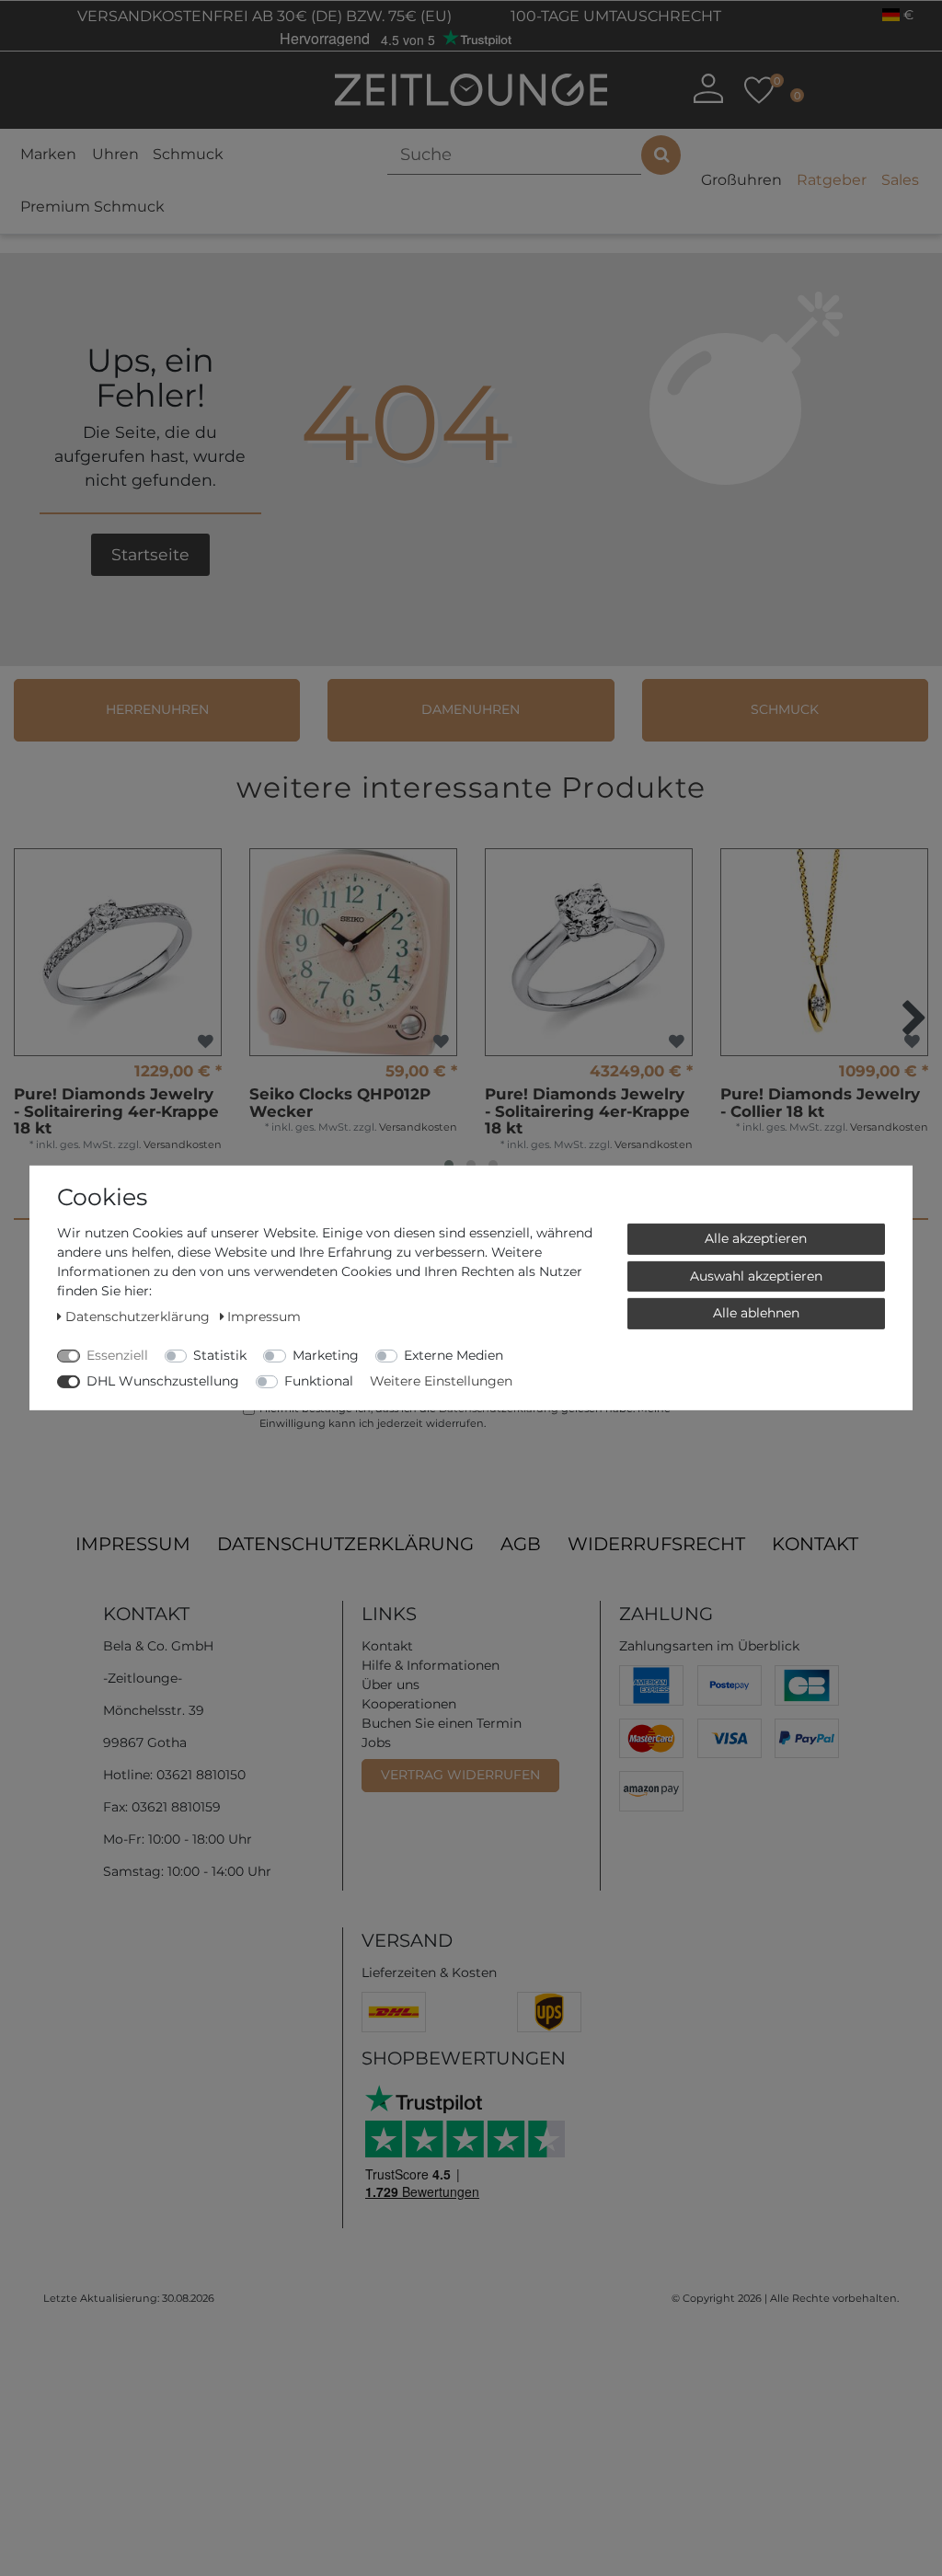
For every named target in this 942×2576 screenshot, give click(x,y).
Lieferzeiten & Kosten (429, 1972)
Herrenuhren (157, 709)
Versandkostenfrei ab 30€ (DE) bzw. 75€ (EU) (263, 16)
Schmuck (188, 154)
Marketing (326, 1355)
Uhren (115, 154)
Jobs (376, 1742)
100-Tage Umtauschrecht (614, 16)
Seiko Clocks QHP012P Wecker (340, 1103)
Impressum (133, 1544)
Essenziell (117, 1355)
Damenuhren (471, 709)
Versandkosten (183, 1144)
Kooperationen (409, 1704)
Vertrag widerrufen (460, 1775)
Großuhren (741, 180)
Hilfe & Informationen (431, 1665)
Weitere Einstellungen (441, 1381)
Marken (48, 154)
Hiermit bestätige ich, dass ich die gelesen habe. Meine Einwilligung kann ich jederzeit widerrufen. (465, 1416)
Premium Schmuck (92, 207)
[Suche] (661, 155)
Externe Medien (454, 1355)
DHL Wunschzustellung (163, 1381)
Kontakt (815, 1544)
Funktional (319, 1381)
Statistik (220, 1355)
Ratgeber (832, 180)
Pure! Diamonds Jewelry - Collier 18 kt (820, 1103)
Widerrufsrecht (656, 1544)
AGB (521, 1544)
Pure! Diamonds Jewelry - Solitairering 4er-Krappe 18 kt (116, 1111)
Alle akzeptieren (756, 1238)
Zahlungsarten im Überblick (709, 1646)
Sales (900, 180)
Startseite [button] (150, 554)
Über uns (391, 1685)
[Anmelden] (708, 88)
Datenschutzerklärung (345, 1544)
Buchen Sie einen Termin (442, 1723)
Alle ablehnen (756, 1313)
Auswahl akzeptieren (756, 1275)
